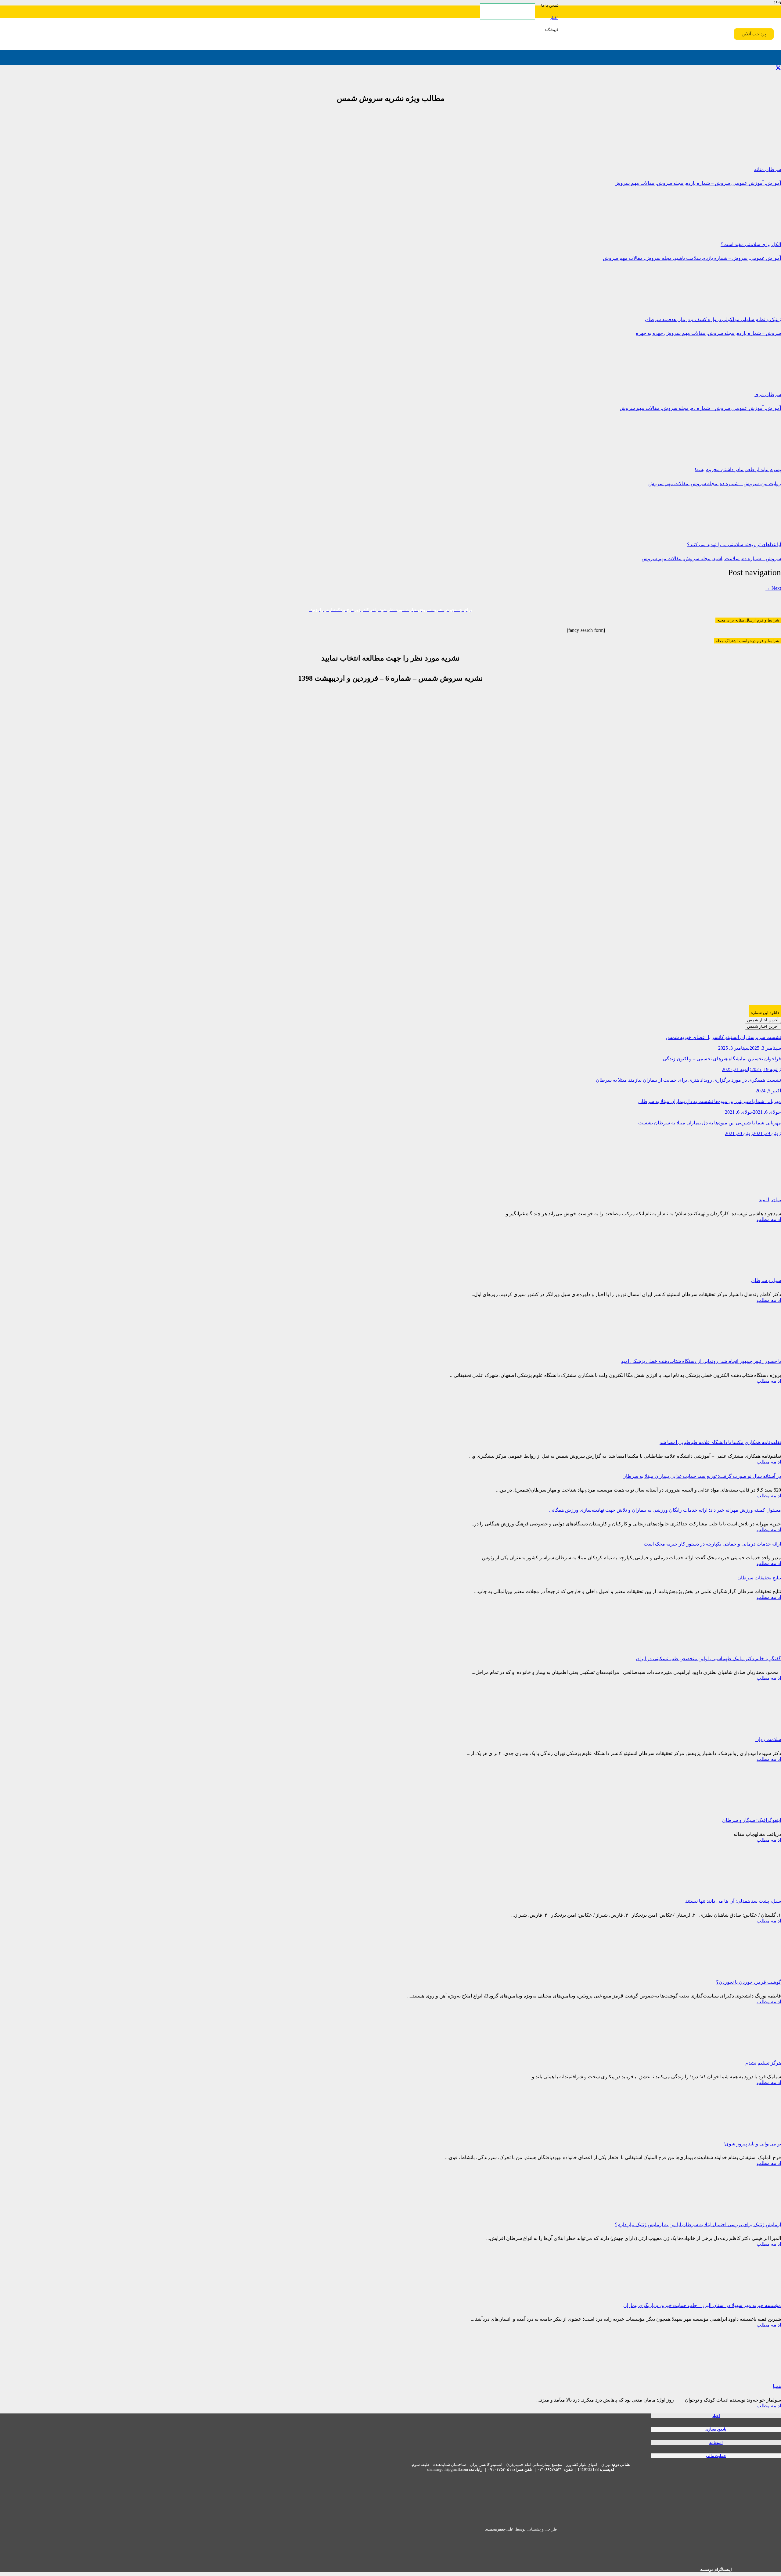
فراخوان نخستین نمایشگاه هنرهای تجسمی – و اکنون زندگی (722, 1059)
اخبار (716, 2416)
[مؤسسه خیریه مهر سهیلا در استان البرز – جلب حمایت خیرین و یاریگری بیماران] (735, 2291)
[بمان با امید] (735, 1185)
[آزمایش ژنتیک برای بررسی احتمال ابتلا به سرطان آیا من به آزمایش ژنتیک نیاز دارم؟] (735, 2210)
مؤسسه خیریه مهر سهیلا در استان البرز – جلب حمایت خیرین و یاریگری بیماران (702, 2305)
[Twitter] (778, 68)
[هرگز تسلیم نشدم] (735, 2049)
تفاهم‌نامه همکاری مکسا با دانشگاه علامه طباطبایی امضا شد (720, 1442)
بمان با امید (770, 1200)
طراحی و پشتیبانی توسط (521, 2529)
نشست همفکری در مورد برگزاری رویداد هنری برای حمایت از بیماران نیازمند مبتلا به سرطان (688, 1080)
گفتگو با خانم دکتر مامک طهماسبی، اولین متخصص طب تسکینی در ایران (708, 1659)
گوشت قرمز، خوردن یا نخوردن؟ (749, 1982)
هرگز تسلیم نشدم (763, 2063)
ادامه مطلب (769, 1219)
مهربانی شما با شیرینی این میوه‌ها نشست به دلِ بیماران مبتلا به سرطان (710, 1101)
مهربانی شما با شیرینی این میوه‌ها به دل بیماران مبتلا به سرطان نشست (710, 1123)
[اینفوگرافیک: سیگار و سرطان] (735, 1806)
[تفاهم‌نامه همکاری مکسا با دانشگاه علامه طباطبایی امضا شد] (735, 1428)
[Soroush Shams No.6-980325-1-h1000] (671, 1002)
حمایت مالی (716, 2456)
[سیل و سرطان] (735, 1266)
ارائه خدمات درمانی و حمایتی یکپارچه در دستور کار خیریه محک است (712, 1544)
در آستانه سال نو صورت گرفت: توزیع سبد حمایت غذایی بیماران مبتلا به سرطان (702, 1476)
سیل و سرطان (766, 1280)
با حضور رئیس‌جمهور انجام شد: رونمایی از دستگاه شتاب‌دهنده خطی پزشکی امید (701, 1361)
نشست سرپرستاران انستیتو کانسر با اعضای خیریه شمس (723, 1037)
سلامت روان (768, 1739)
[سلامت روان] (735, 1725)
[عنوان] (625, 382)
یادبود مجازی (716, 2429)
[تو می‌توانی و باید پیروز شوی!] (735, 2129)
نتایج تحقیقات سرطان (759, 1578)
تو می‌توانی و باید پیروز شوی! (752, 2144)
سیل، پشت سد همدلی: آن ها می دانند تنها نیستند (733, 1901)
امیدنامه (716, 2443)
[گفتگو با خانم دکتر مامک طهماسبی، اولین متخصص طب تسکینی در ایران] (735, 1644)
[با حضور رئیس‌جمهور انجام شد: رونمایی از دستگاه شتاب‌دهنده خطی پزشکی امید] (735, 1347)
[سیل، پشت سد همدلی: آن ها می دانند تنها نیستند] (735, 1887)
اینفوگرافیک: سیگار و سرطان (752, 1820)
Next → (773, 588)
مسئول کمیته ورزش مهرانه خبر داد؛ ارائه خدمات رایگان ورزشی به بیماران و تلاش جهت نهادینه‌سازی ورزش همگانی (665, 1510)
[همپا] (735, 2372)
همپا (777, 2386)
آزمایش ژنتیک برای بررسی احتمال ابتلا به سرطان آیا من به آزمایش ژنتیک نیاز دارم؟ (698, 2225)
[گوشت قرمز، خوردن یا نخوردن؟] (735, 1968)
